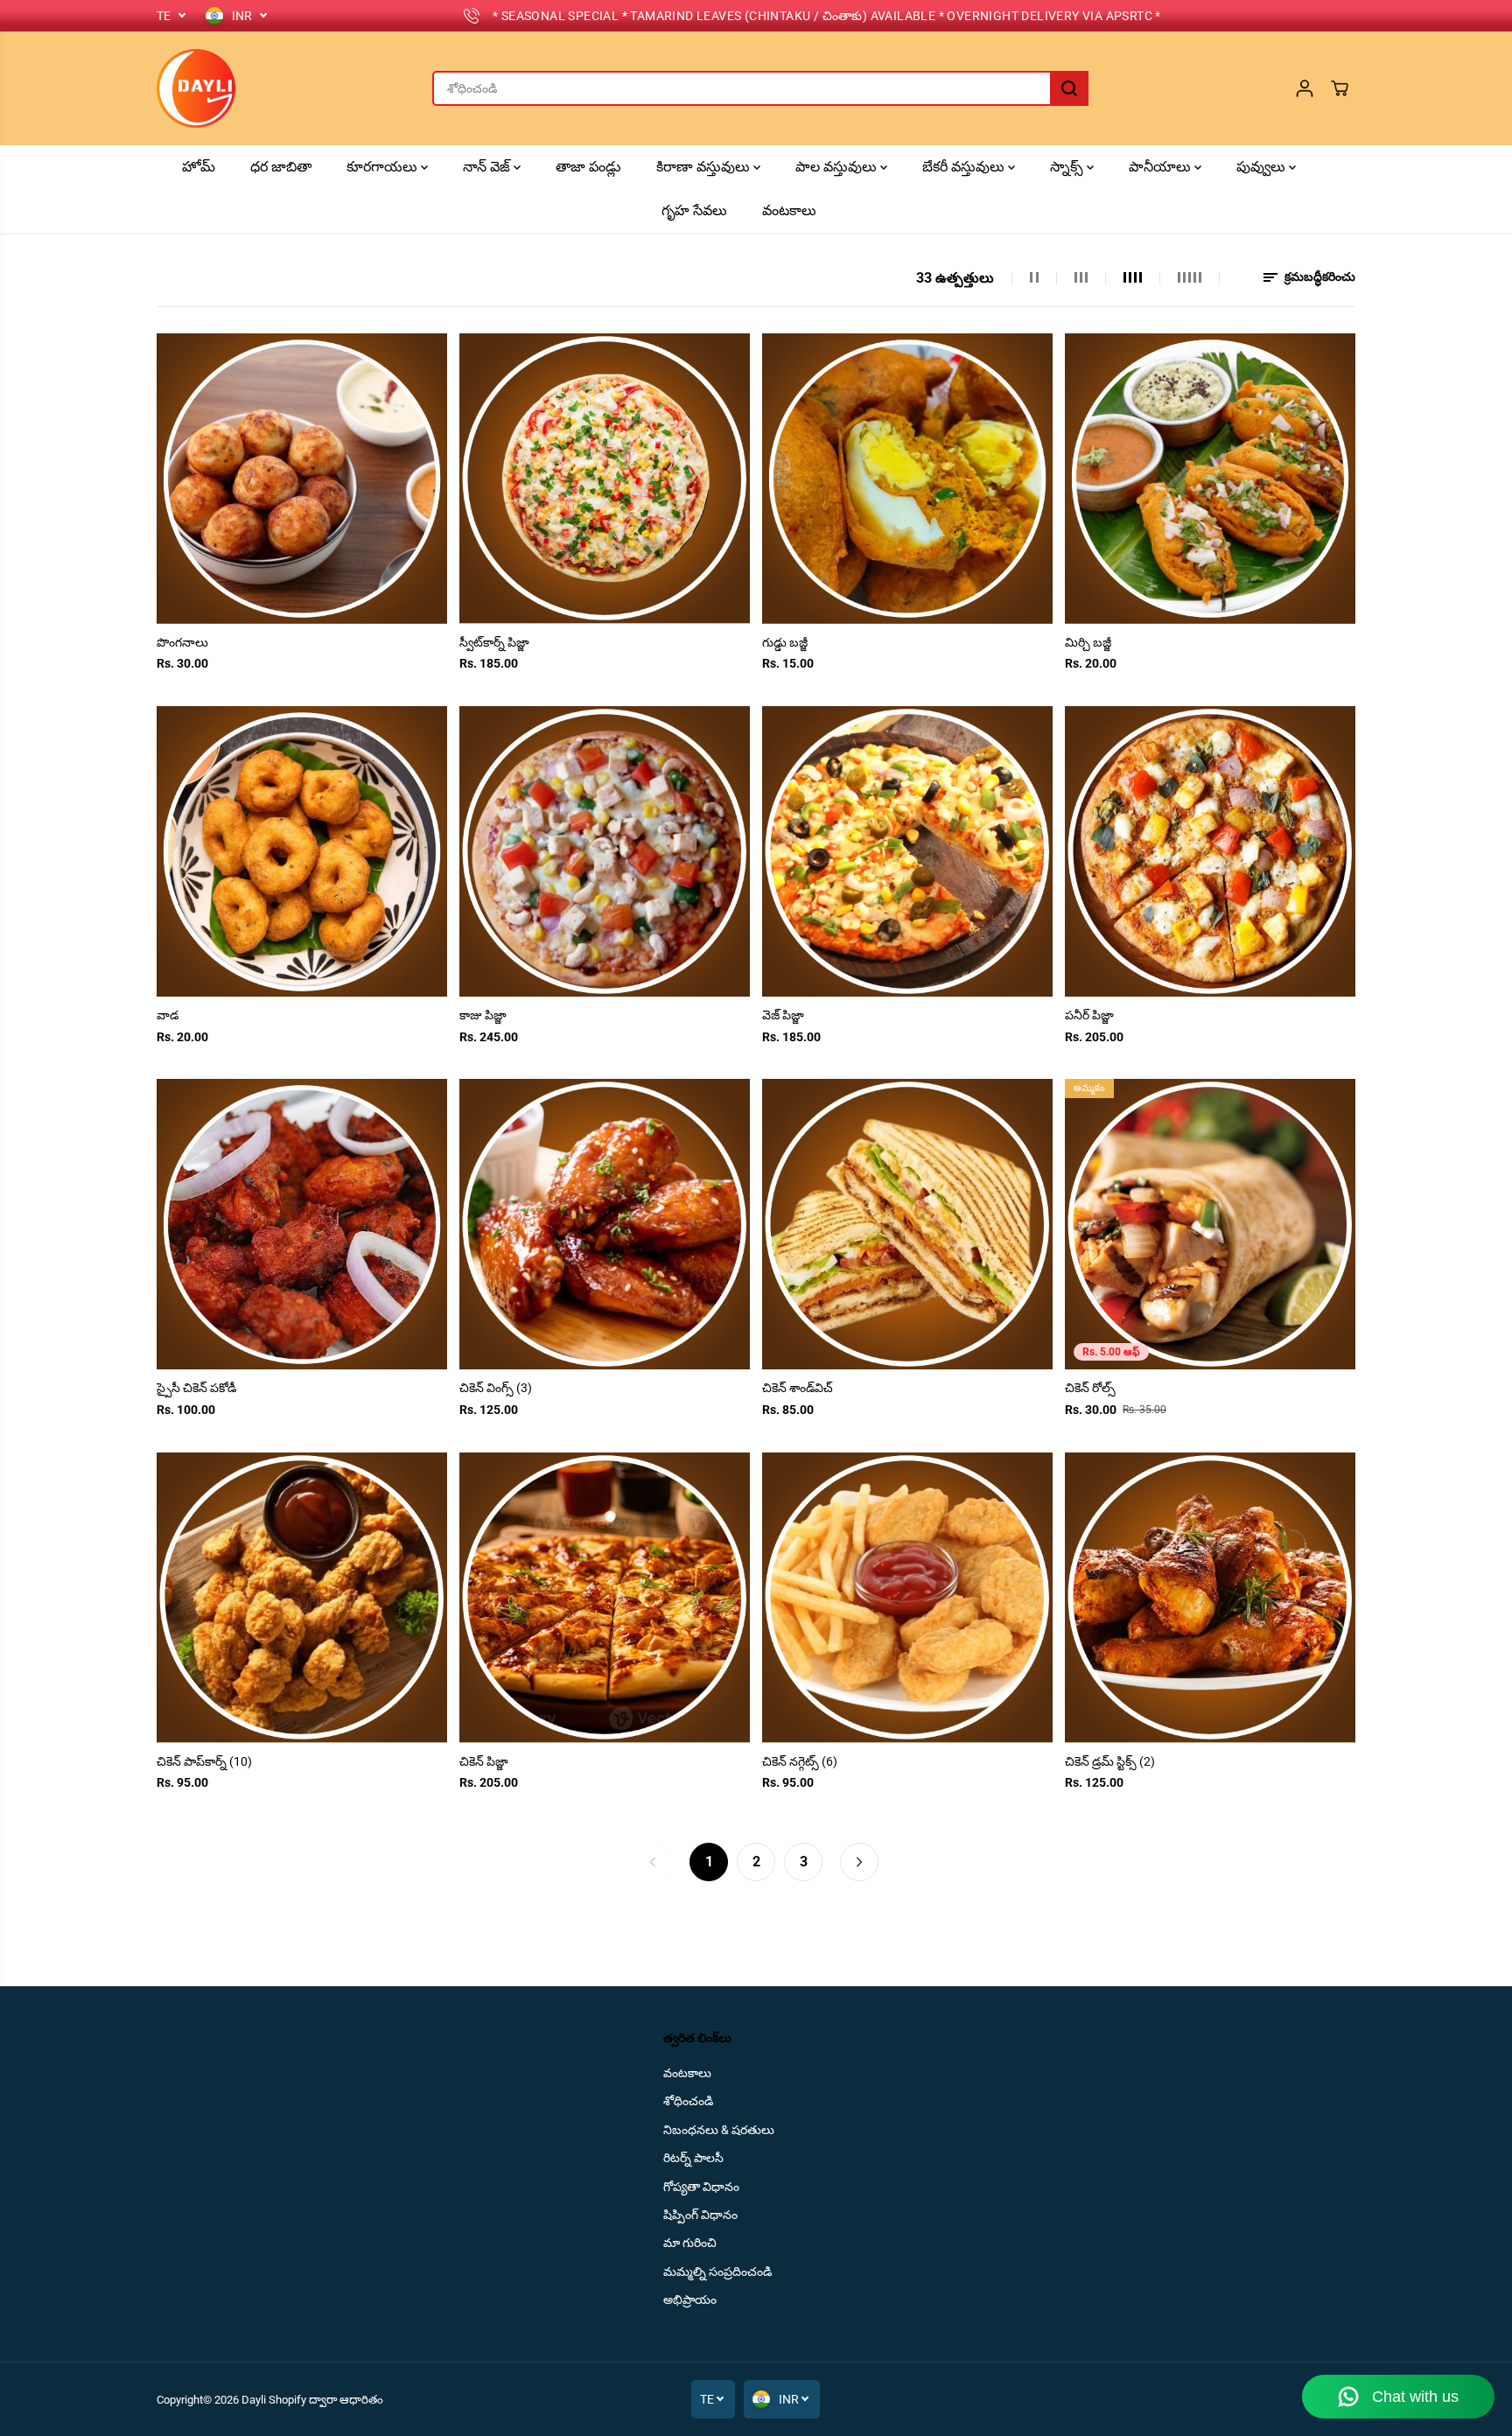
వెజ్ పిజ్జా (783, 1015)
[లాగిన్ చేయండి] (1305, 88)
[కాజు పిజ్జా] (605, 851)
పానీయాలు (1162, 167)
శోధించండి (688, 2101)
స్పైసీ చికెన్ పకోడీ (196, 1388)
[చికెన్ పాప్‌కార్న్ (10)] (302, 1598)
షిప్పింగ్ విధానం (700, 2215)
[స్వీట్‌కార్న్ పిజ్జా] (605, 479)
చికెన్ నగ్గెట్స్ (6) (800, 1761)
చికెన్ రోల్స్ (1090, 1388)
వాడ (168, 1015)
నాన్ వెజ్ (488, 167)
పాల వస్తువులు (838, 167)
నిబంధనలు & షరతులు (719, 2130)
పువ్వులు (1263, 167)
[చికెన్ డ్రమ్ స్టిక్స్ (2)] (1210, 1598)
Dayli (254, 2400)
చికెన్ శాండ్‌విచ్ (798, 1388)
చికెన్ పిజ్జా (484, 1761)
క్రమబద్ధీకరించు (1319, 276)
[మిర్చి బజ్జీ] (1210, 479)
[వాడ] (302, 851)
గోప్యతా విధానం (701, 2187)
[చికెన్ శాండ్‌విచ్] (907, 1224)
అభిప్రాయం (690, 2299)
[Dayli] (196, 88)
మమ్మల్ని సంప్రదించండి (717, 2271)
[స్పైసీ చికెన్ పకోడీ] (302, 1224)
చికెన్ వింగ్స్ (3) (496, 1388)
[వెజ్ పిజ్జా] (907, 851)
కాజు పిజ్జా (483, 1015)
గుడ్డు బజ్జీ (785, 642)
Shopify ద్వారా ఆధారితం (326, 2400)
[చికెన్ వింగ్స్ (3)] (605, 1224)
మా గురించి (690, 2243)
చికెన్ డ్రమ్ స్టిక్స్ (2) (1110, 1761)
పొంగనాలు (182, 642)
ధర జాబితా (281, 167)
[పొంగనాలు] (302, 479)
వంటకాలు (789, 210)
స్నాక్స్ (1068, 167)
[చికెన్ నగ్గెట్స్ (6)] (907, 1598)
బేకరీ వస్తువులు (965, 167)
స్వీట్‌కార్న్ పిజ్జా (494, 642)
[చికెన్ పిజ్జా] (605, 1598)
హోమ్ (199, 167)
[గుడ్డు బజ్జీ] (907, 479)
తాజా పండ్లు (588, 167)
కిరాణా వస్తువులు (705, 167)
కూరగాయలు (384, 167)
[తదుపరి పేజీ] (859, 1862)
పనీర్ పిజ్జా (1089, 1015)
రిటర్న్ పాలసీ (693, 2158)
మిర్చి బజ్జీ (1088, 642)
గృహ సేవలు (694, 210)
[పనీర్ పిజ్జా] (1210, 851)
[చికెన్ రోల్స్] (1210, 1224)
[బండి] (1340, 88)
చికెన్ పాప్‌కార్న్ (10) (204, 1761)
